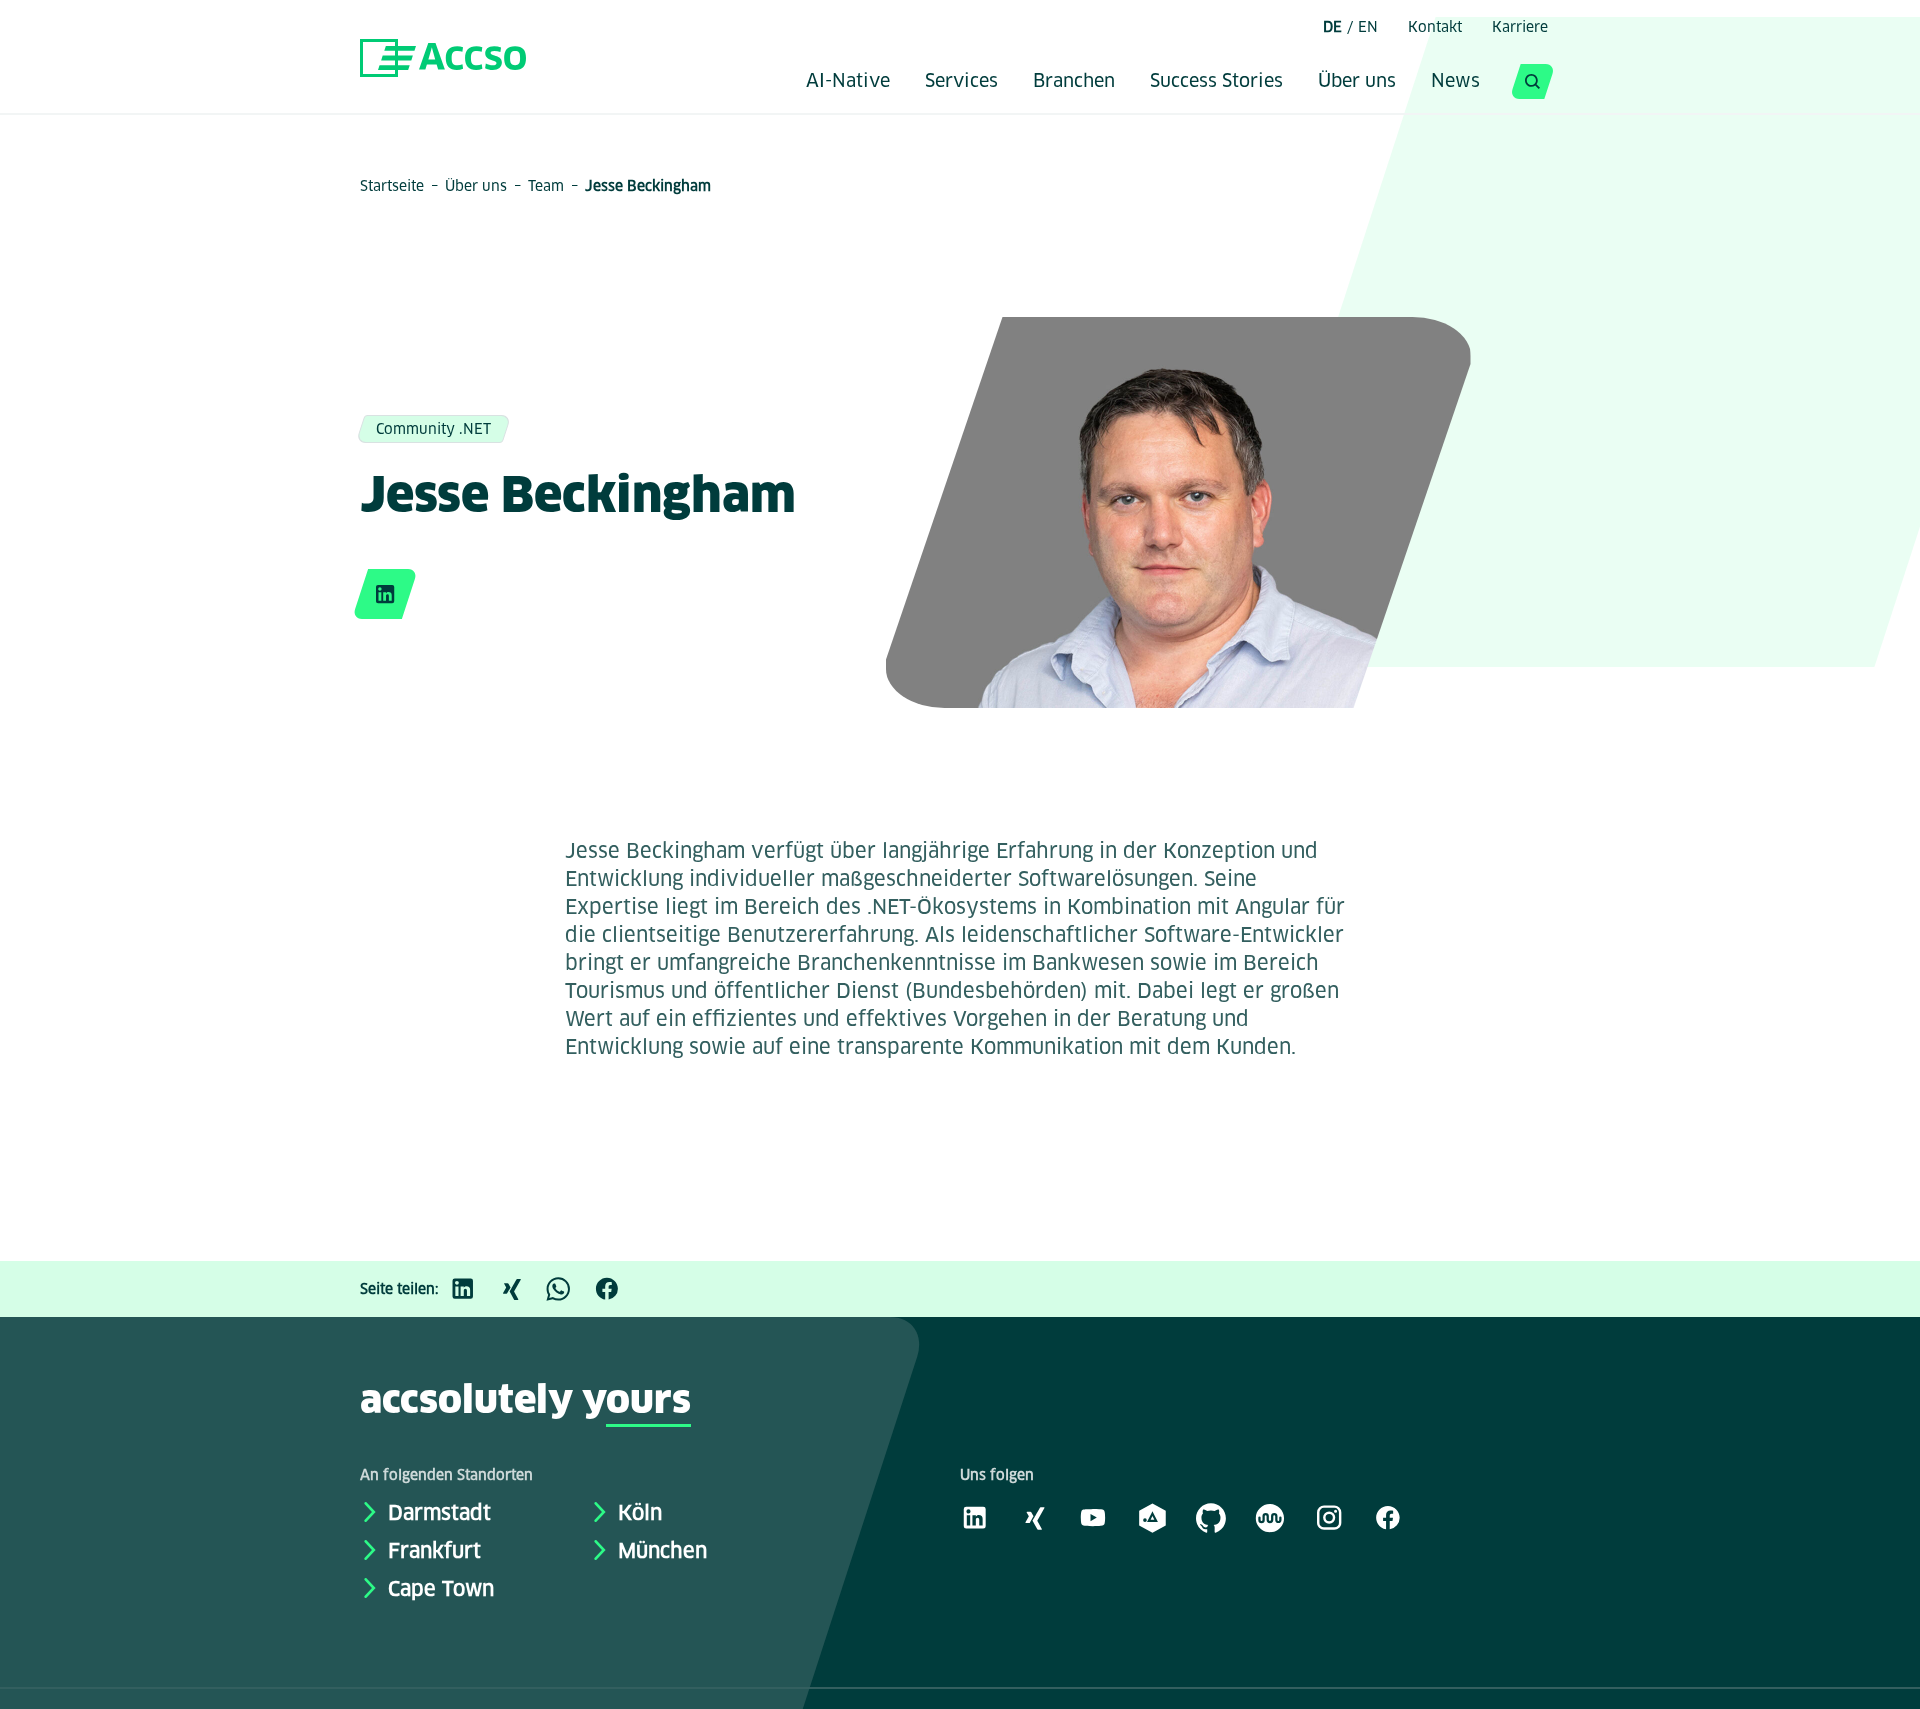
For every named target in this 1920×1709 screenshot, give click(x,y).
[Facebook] (617, 1289)
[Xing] (521, 1289)
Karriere (1520, 27)
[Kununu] (1270, 1517)
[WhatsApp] (569, 1289)
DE (1332, 27)
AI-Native (848, 82)
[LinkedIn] (473, 1289)
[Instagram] (1329, 1517)
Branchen (1074, 82)
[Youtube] (1093, 1517)
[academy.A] (1152, 1517)
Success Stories (1216, 82)
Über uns (1357, 82)
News (1455, 82)
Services (961, 82)
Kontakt (1435, 27)
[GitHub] (1211, 1517)
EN (1368, 27)
